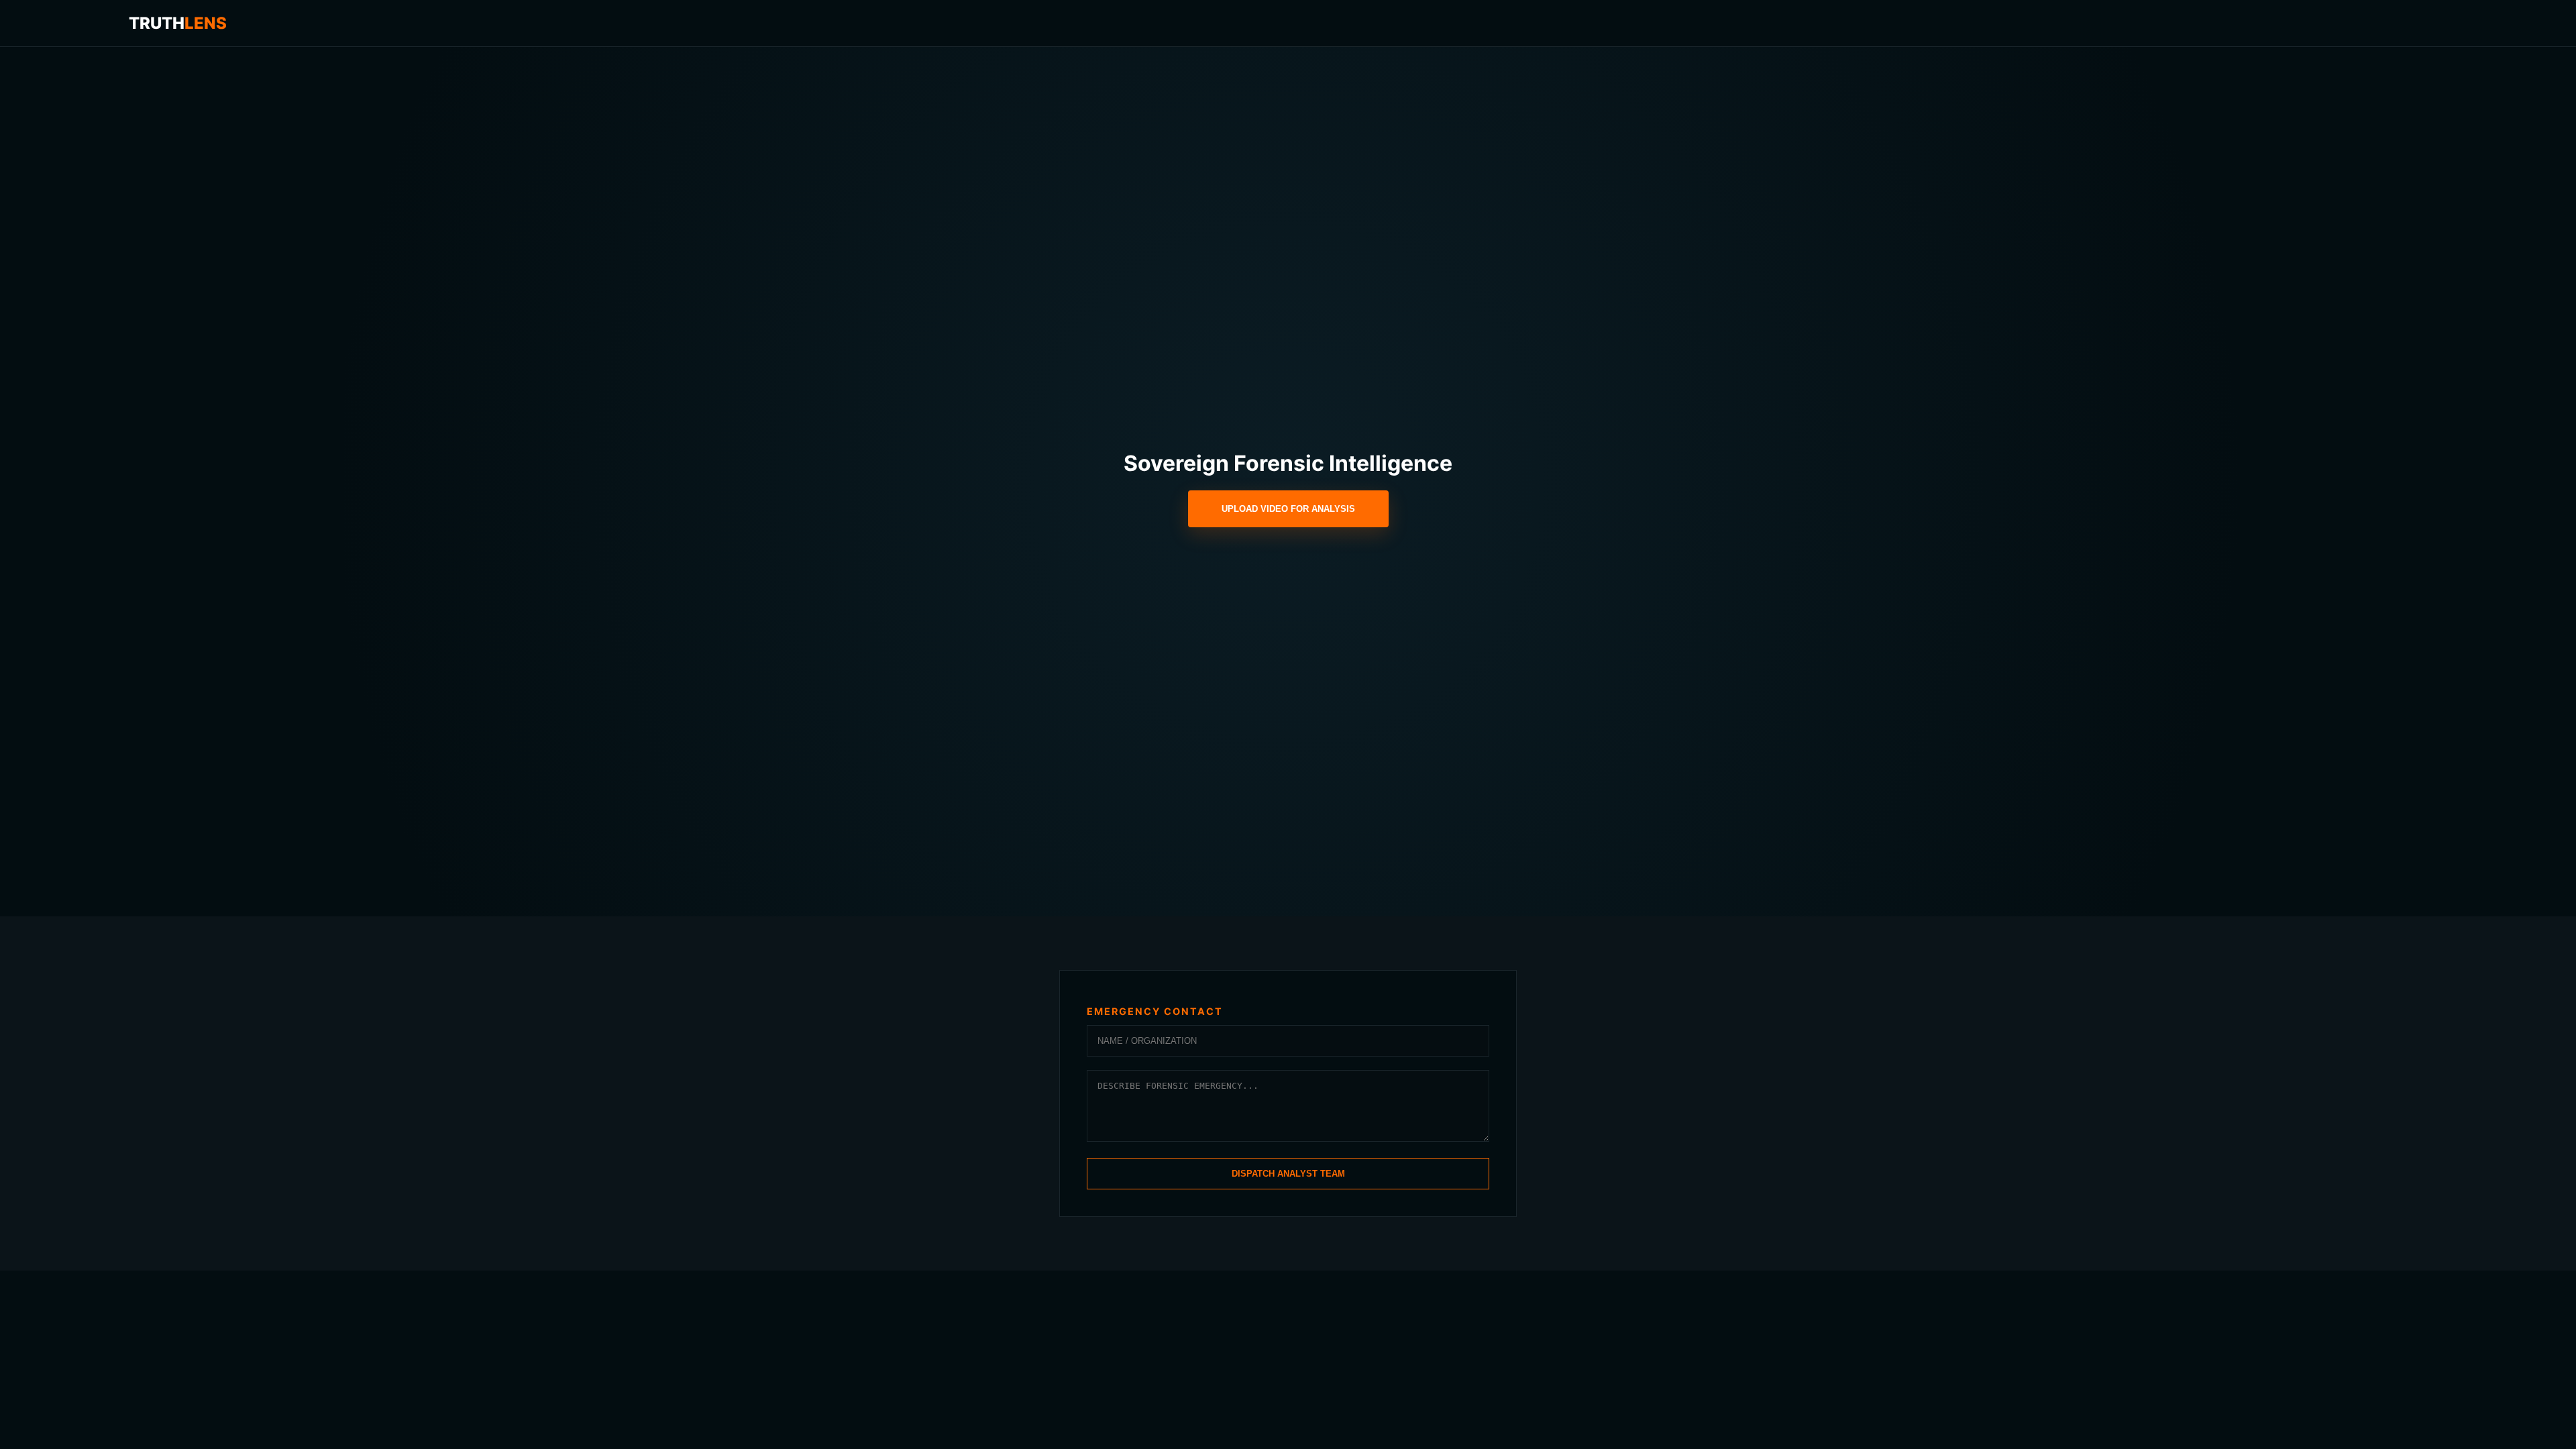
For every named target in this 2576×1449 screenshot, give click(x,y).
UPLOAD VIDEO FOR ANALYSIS (1288, 509)
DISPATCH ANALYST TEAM (1288, 1174)
